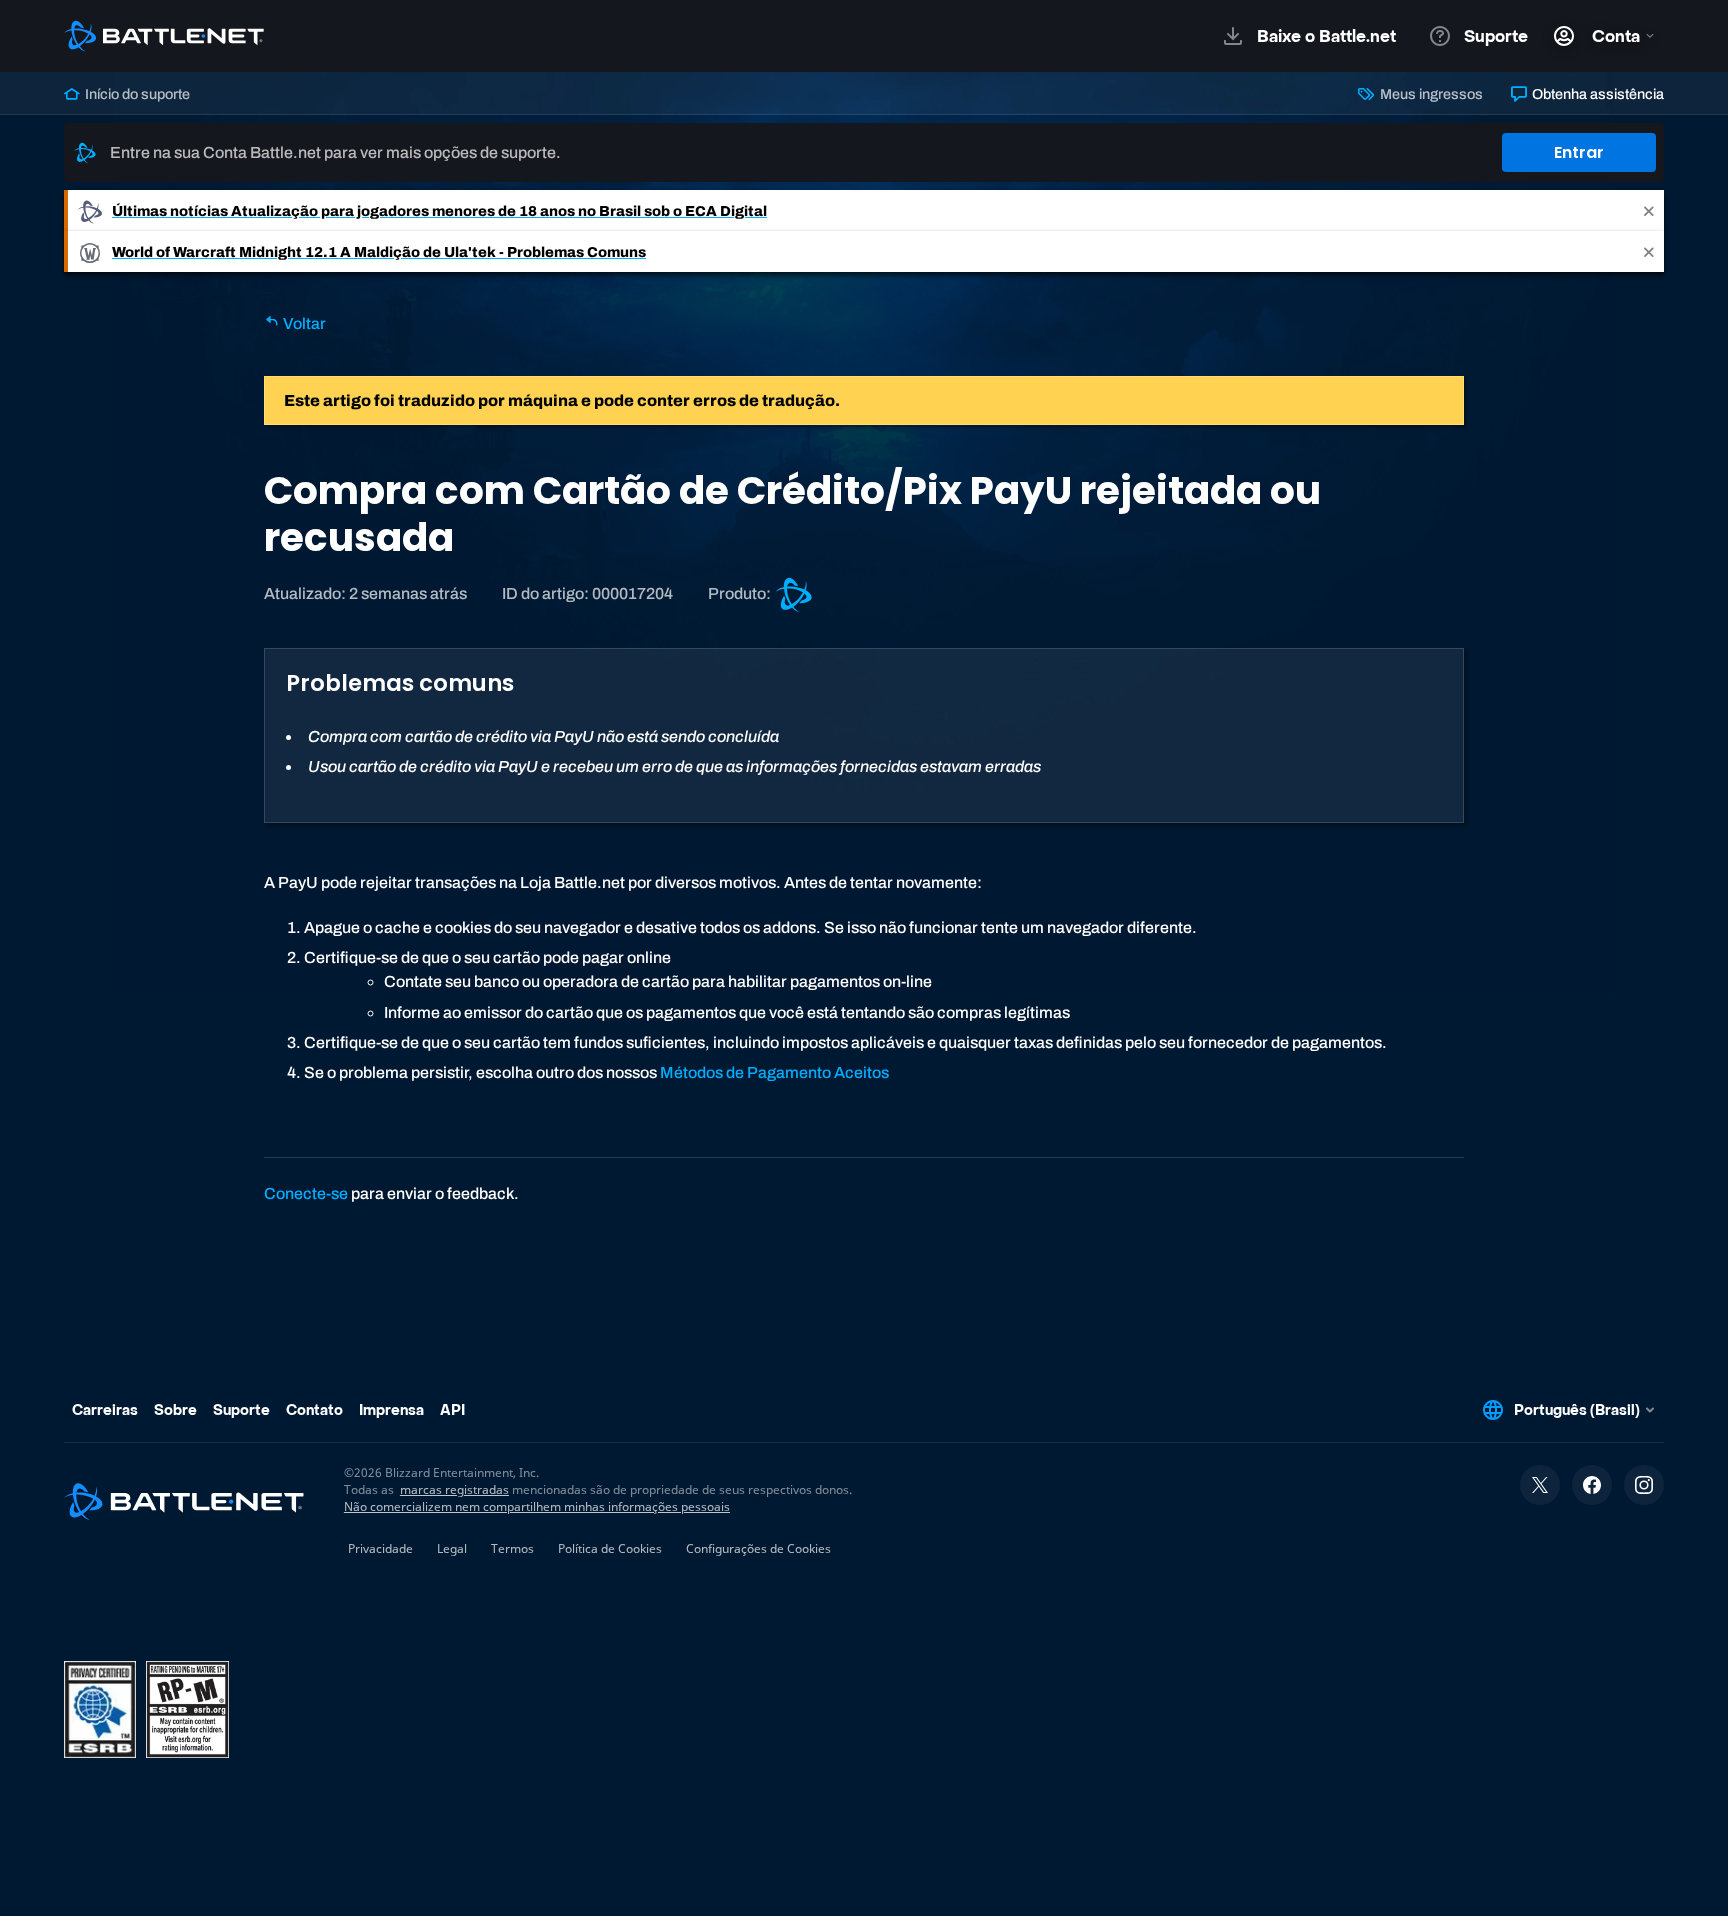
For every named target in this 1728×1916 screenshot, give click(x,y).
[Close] (1649, 210)
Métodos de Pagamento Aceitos (774, 1072)
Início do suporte (136, 94)
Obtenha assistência (1596, 94)
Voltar (303, 323)
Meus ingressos (1429, 94)
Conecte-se (306, 1193)
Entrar (1579, 152)
